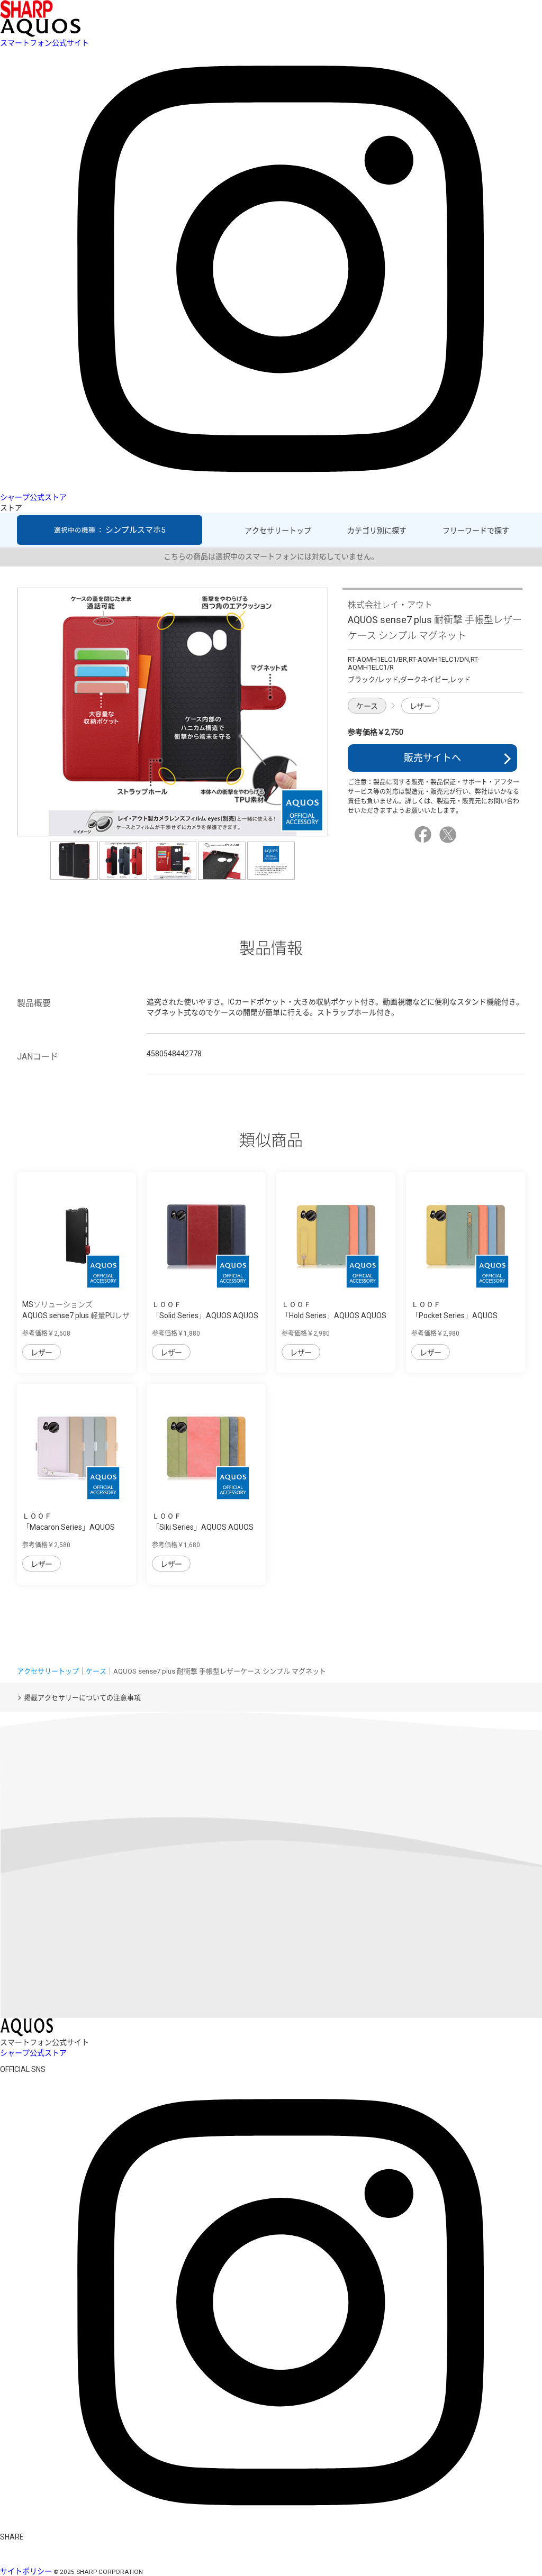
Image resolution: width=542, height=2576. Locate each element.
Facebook (424, 835)
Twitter (449, 835)
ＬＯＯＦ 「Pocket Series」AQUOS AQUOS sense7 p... (454, 1316)
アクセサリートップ (278, 531)
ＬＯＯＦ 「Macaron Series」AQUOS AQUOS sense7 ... (69, 1527)
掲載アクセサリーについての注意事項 (82, 1698)
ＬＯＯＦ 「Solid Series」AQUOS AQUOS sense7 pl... (205, 1316)
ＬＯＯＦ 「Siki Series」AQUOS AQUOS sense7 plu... (203, 1527)
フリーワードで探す (476, 531)
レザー (421, 706)
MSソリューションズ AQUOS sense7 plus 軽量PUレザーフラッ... (76, 1316)
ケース (367, 706)
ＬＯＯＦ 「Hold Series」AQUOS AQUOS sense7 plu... (334, 1316)
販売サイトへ (432, 758)
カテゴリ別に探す (377, 531)
